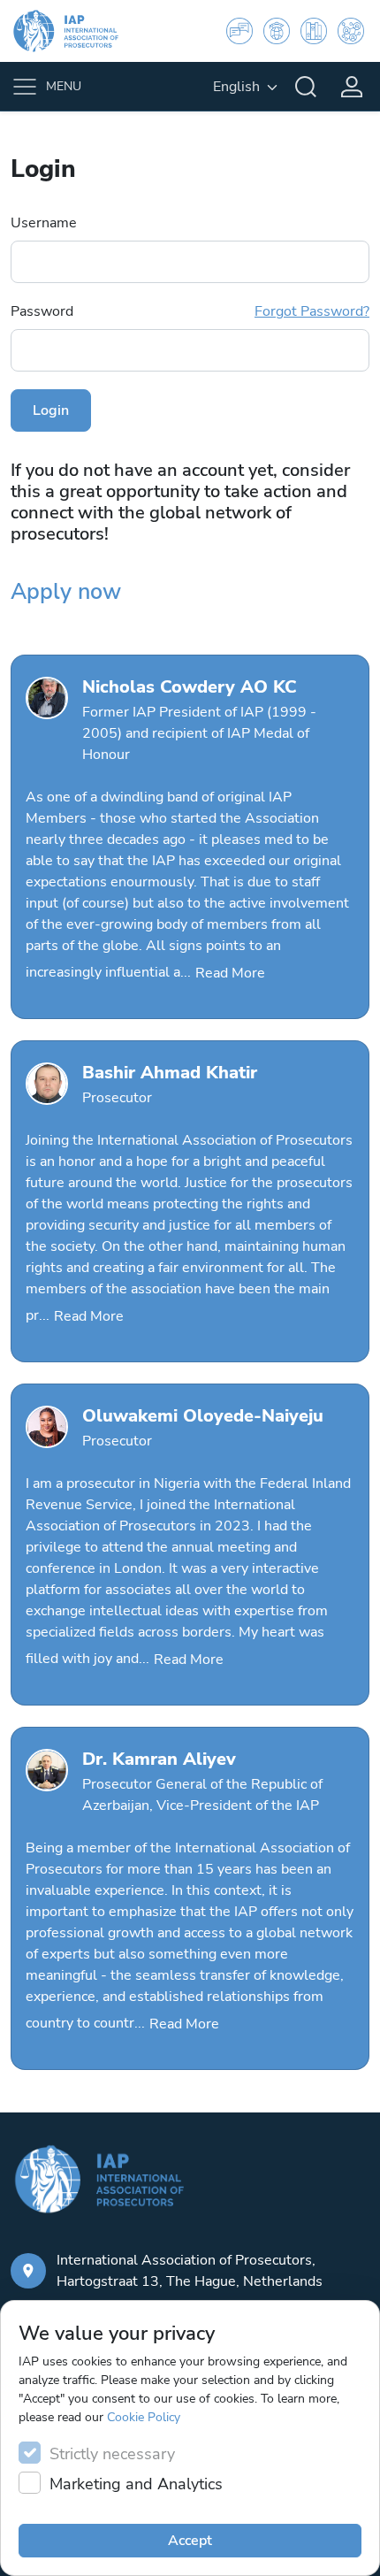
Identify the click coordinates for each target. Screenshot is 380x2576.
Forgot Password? (312, 311)
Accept (190, 2541)
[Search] (306, 87)
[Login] (352, 87)
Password (190, 311)
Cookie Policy (144, 2417)
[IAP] (77, 31)
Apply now (66, 592)
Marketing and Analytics (136, 2484)
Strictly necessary (112, 2454)
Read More (230, 973)
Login (51, 410)
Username (44, 223)
